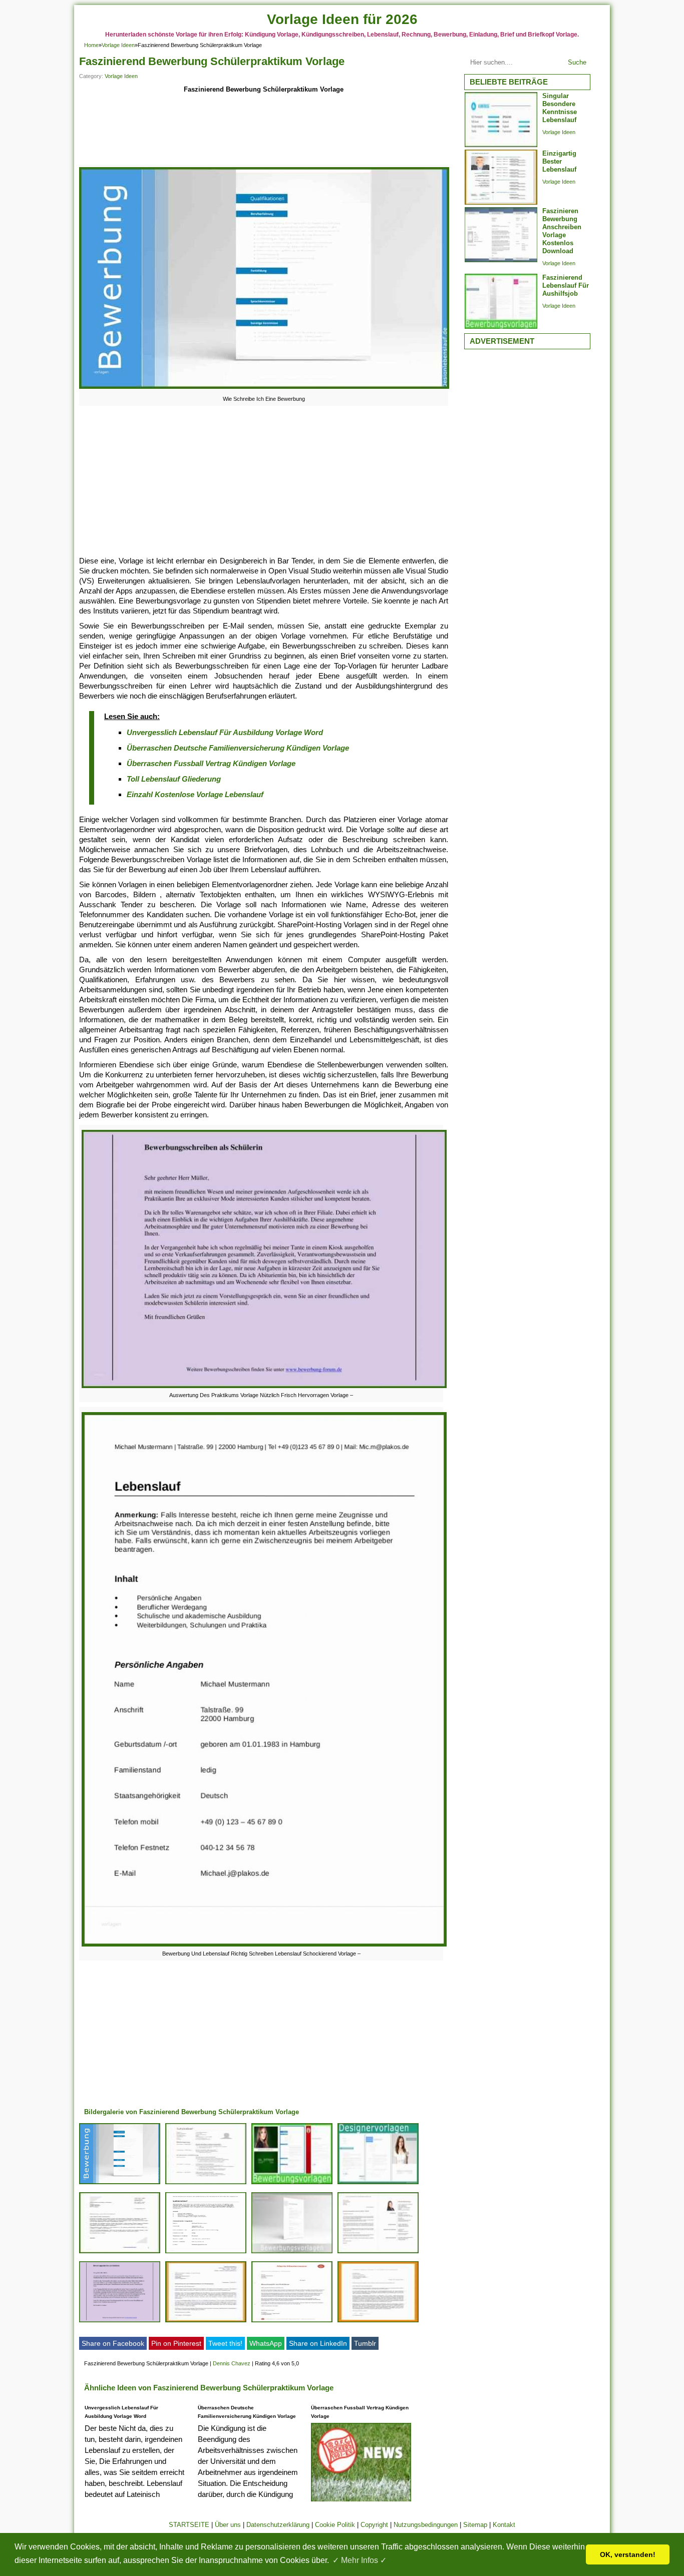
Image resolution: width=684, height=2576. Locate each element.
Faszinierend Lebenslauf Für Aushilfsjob (566, 285)
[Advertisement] (264, 131)
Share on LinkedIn (318, 2343)
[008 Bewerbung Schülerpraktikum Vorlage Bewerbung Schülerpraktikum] (378, 2253)
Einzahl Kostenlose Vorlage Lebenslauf (195, 794)
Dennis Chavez (232, 2363)
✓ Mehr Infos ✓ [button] (360, 2560)
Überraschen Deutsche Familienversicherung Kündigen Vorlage (238, 748)
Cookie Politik (335, 2525)
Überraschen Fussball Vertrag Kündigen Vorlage (211, 763)
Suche (577, 62)
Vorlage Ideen (118, 45)
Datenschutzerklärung (278, 2525)
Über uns (228, 2525)
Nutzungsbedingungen (426, 2525)
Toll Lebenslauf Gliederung (174, 779)
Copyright (374, 2525)
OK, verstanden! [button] (628, 2554)
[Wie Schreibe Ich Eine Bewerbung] (264, 389)
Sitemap (475, 2525)
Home (91, 45)
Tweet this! (225, 2343)
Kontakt (504, 2525)
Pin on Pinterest (176, 2343)
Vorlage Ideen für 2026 (342, 19)
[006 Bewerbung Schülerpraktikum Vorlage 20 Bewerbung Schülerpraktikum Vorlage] (378, 2322)
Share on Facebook (113, 2343)
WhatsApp (266, 2343)
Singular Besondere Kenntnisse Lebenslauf (560, 108)
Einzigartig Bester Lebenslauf (559, 161)
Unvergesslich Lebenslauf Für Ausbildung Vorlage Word (225, 732)
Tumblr (365, 2343)
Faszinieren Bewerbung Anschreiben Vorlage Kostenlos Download (562, 231)
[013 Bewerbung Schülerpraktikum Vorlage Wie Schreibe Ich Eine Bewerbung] (120, 2184)
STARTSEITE (189, 2525)
